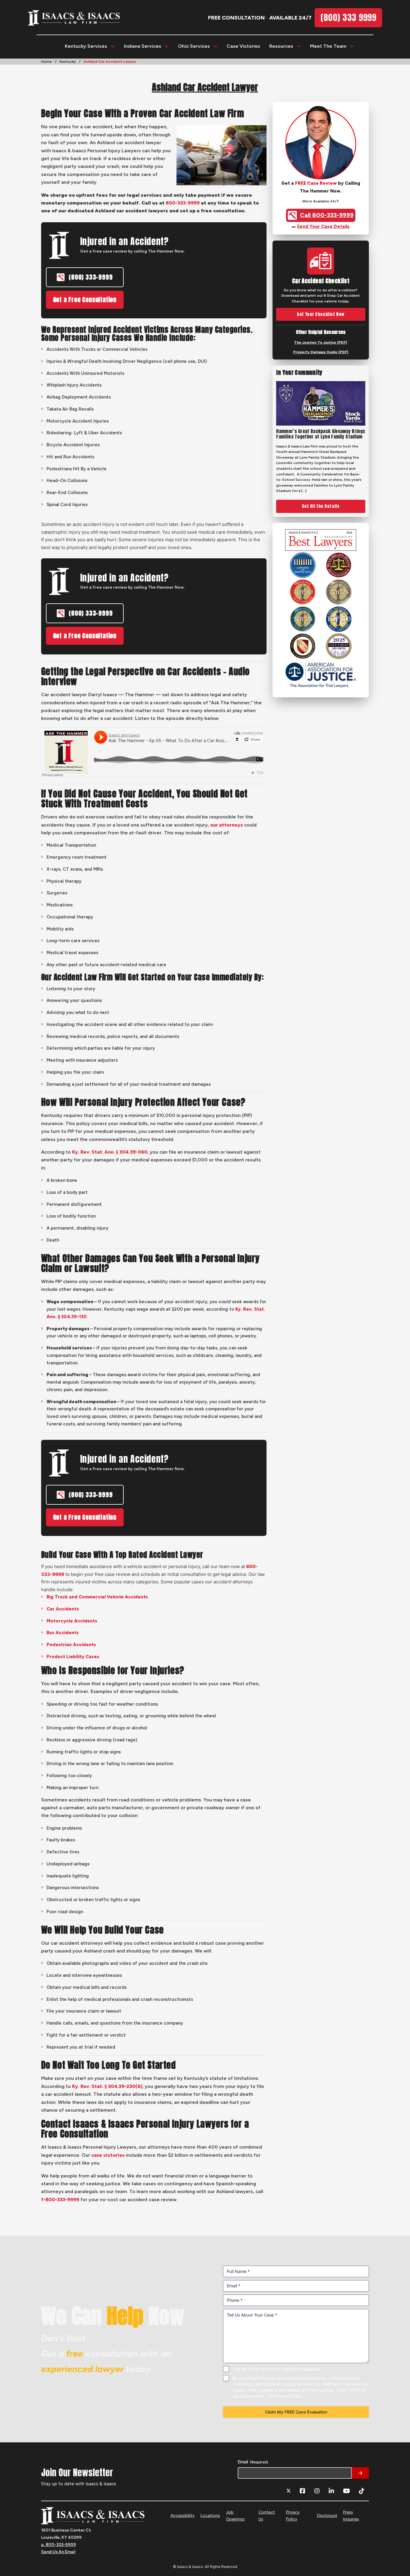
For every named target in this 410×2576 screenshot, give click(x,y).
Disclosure (327, 2515)
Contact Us (267, 2516)
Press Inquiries (351, 2516)
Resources (281, 46)
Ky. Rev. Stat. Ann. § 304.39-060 (110, 1152)
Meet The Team (328, 46)
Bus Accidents (63, 1633)
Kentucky (68, 62)
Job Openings (235, 2516)
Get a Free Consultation (85, 300)
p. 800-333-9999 (59, 2545)
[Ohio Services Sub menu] (215, 46)
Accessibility (182, 2515)
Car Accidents (63, 1609)
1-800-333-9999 (60, 2200)
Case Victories (243, 46)
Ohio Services (194, 46)
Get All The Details (321, 506)
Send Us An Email (58, 2552)
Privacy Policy (293, 2516)
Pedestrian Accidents (71, 1645)
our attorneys (226, 825)
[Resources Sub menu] (299, 46)
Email (253, 2462)
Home (47, 62)
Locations (210, 2515)
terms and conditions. (281, 2369)
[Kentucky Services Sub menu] (113, 46)
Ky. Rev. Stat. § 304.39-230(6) (107, 2086)
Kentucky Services (86, 46)
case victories (108, 2155)
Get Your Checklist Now (321, 314)
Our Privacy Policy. (285, 2396)
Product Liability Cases (73, 1657)
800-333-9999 (183, 203)
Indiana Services (143, 46)
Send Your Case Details (323, 226)
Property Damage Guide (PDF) (321, 352)
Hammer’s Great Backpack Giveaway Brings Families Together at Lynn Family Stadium (321, 434)
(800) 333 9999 (348, 17)
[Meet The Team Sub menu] (352, 46)
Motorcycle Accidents (72, 1621)
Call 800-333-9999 (327, 215)
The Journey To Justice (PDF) (321, 342)
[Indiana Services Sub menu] (167, 46)
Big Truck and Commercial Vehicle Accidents (97, 1597)
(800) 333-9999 (91, 277)
